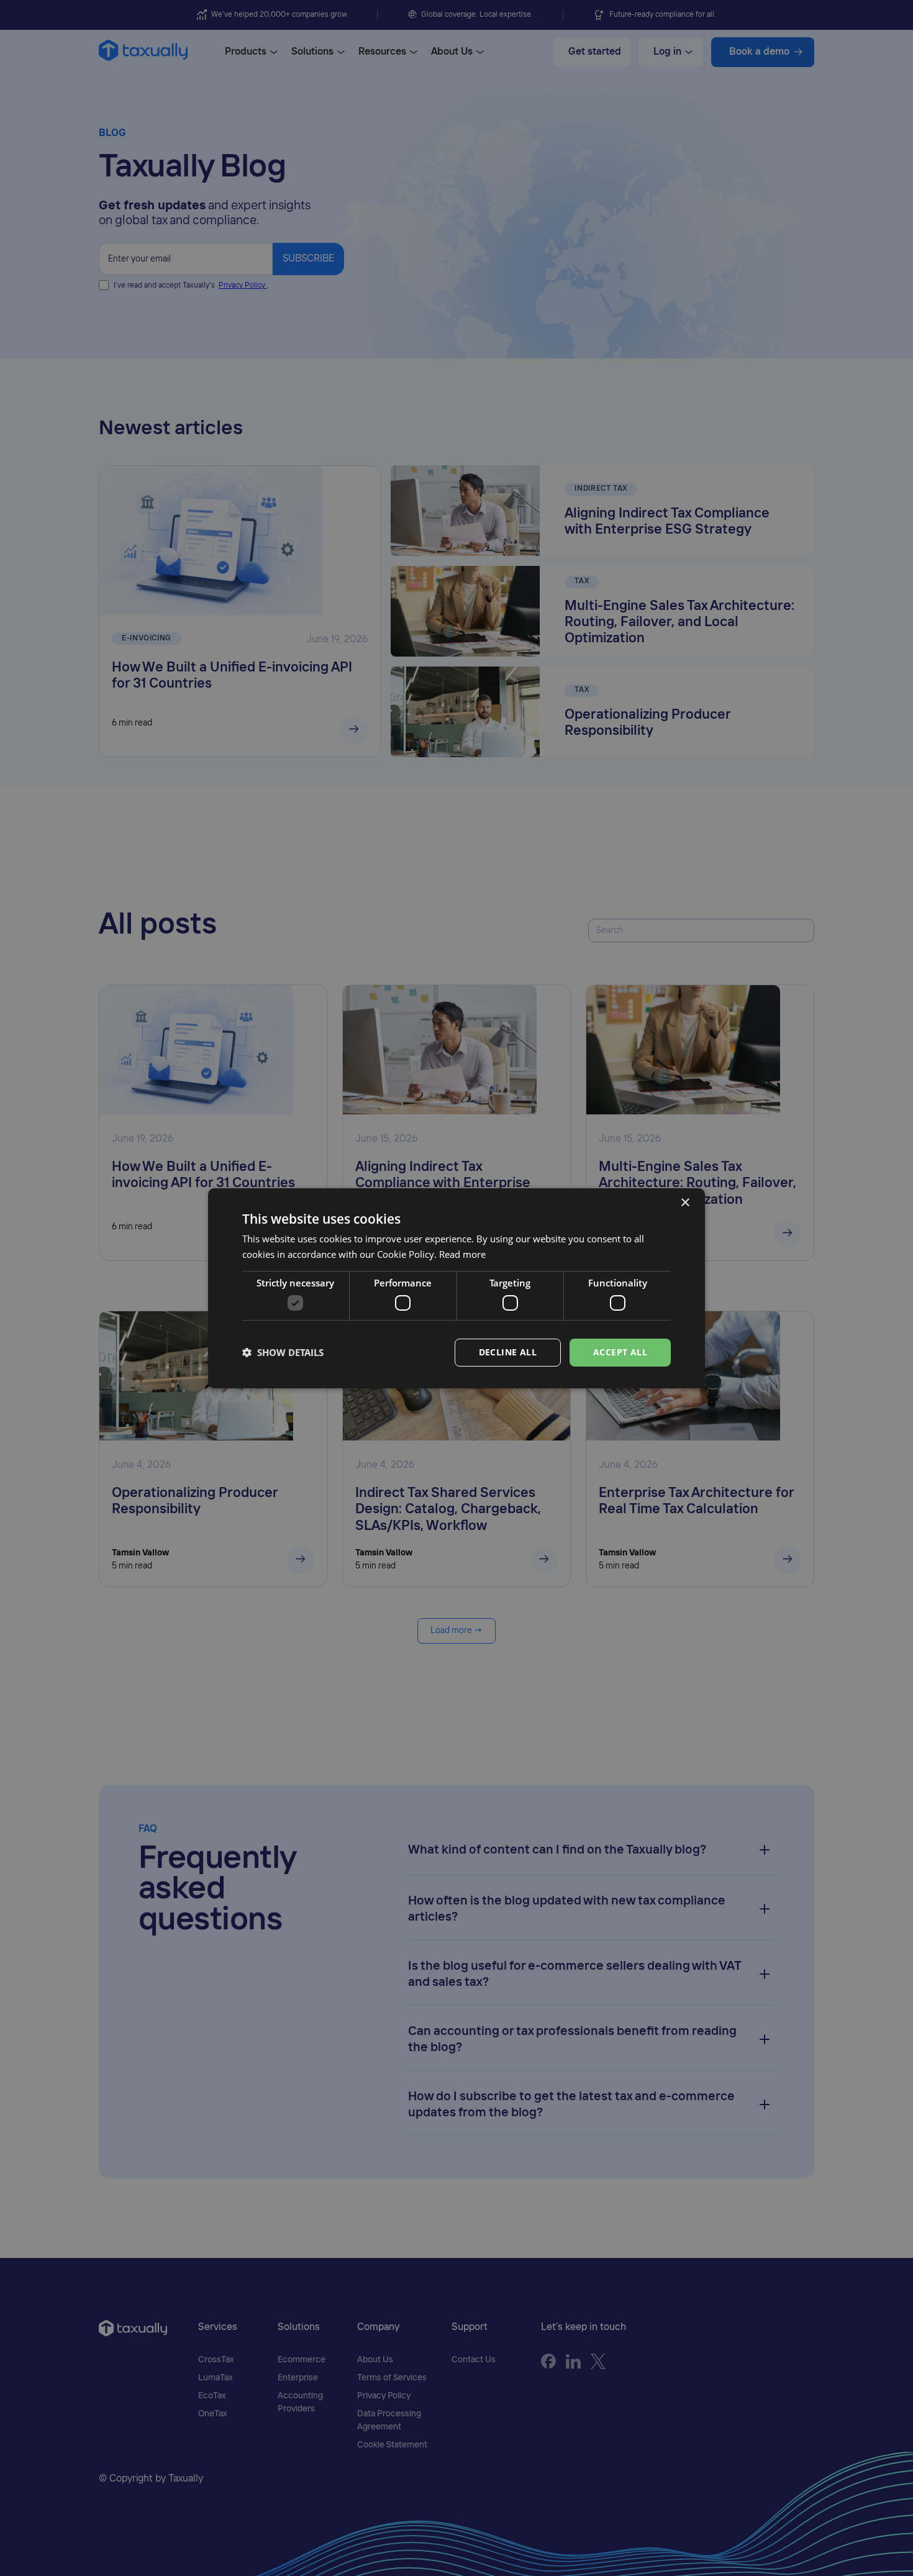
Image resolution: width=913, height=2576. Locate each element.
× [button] (685, 1202)
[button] (283, 1352)
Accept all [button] (620, 1352)
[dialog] (457, 1288)
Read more (462, 1254)
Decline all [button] (508, 1352)
